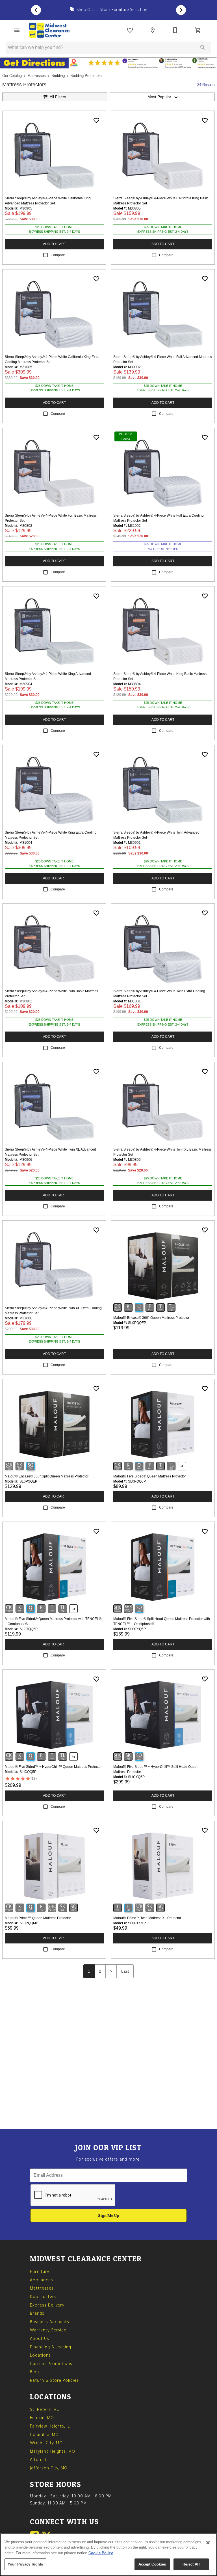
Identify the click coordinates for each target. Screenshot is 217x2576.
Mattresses (37, 76)
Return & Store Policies (54, 2381)
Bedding (58, 76)
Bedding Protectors (86, 76)
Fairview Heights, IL (50, 2427)
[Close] (208, 2543)
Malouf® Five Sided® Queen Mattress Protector (150, 1476)
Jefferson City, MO (49, 2469)
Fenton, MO (42, 2418)
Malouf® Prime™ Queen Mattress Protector (38, 1918)
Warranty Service (48, 2331)
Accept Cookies (152, 2564)
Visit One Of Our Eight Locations (111, 10)
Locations (40, 2356)
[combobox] (162, 97)
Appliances (42, 2281)
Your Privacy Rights (25, 2564)
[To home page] (49, 30)
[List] (130, 30)
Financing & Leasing (51, 2348)
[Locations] (153, 30)
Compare (58, 255)
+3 (73, 1609)
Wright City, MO (46, 2444)
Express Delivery (47, 2306)
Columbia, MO (44, 2435)
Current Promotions (51, 2364)
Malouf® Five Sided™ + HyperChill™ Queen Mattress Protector (53, 1767)
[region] (108, 2555)
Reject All (191, 2564)
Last (125, 1971)
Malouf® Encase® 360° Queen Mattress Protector (151, 1318)
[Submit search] (203, 48)
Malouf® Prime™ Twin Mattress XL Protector (147, 1918)
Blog (34, 2373)
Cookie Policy (101, 2553)
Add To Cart (54, 244)
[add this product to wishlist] (96, 120)
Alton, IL (39, 2460)
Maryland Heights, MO (53, 2452)
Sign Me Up (109, 2215)
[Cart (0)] (198, 30)
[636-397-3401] (175, 30)
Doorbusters (43, 2297)
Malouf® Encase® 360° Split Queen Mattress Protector (47, 1476)
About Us (40, 2339)
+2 (182, 1466)
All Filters (58, 97)
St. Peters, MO (45, 2410)
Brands (37, 2314)
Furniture (40, 2272)
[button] (17, 30)
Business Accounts (50, 2323)
